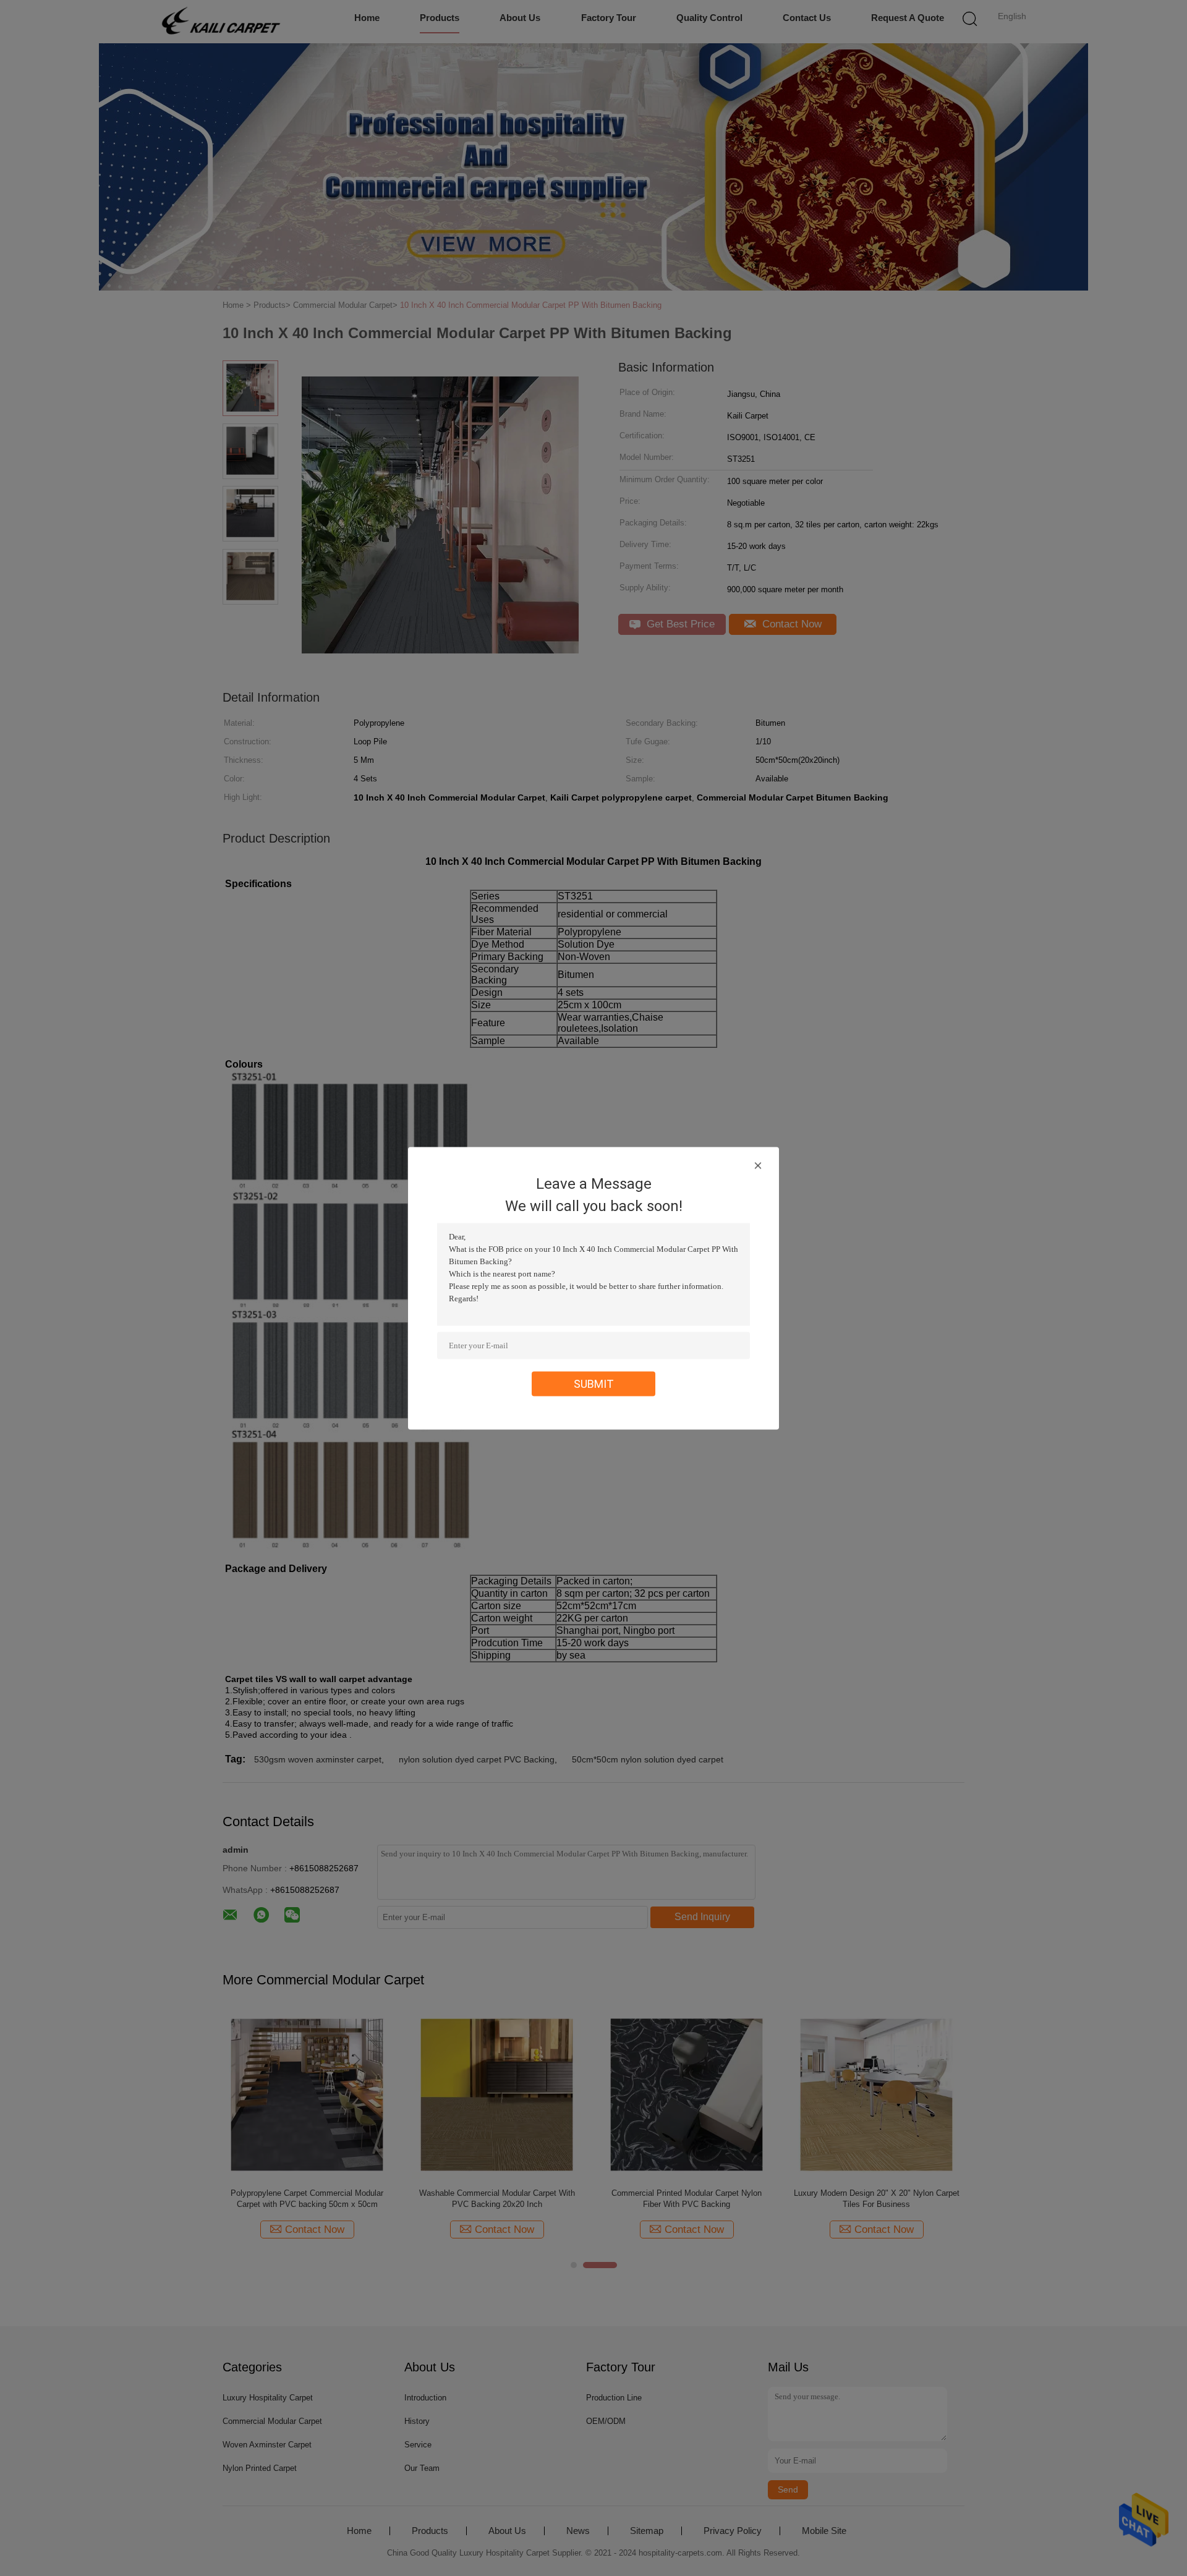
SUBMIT (594, 1383)
